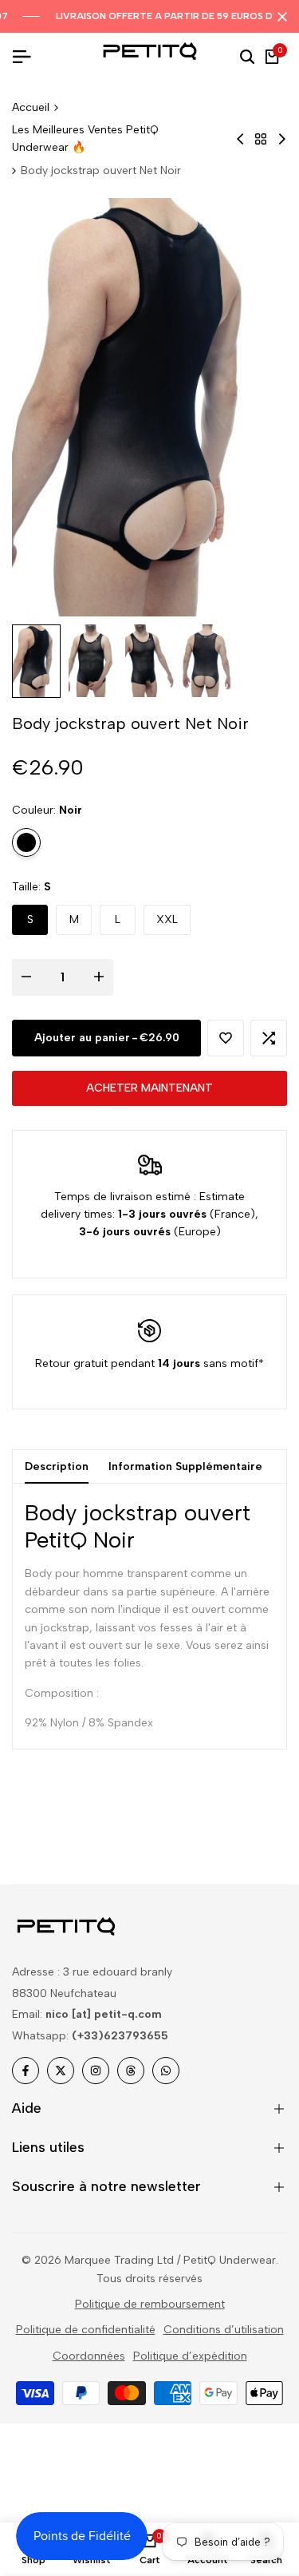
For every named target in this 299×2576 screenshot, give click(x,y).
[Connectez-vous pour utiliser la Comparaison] (269, 1038)
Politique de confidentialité (86, 2330)
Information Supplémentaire (185, 1466)
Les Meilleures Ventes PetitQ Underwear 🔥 (85, 139)
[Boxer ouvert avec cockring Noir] (282, 139)
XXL (167, 919)
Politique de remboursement (150, 2304)
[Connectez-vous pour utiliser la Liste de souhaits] (226, 1038)
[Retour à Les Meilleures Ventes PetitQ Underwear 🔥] (261, 139)
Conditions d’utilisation (224, 2330)
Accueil (31, 107)
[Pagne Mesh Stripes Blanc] (240, 139)
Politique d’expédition (190, 2356)
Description (57, 1466)
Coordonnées (89, 2356)
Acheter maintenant (149, 1088)
